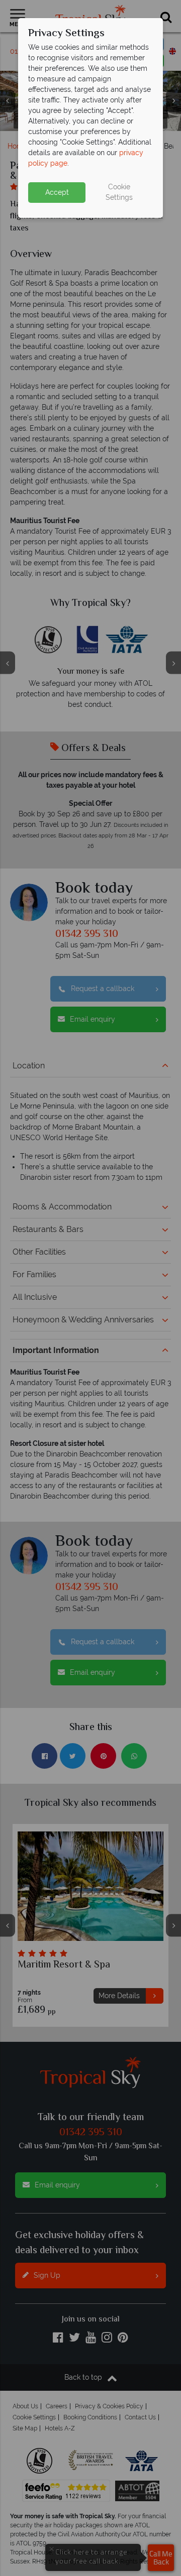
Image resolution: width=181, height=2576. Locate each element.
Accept (57, 192)
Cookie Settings (119, 192)
